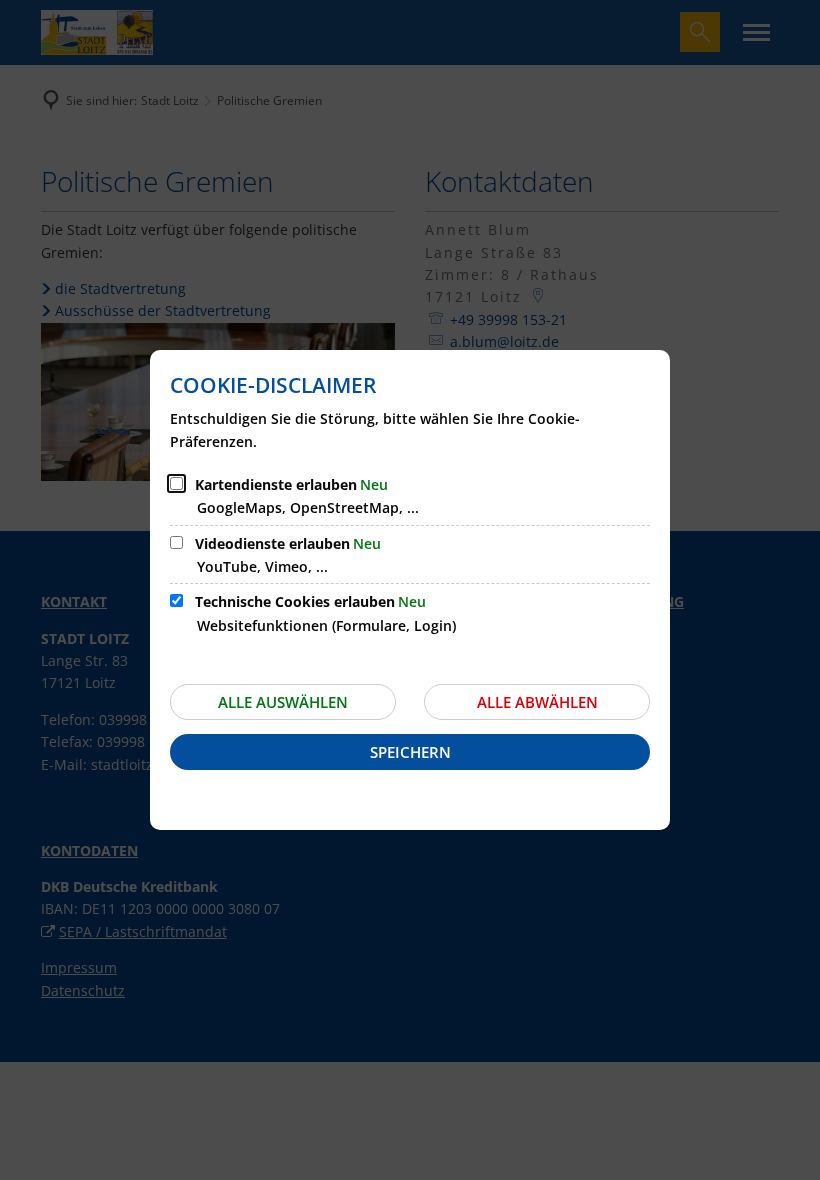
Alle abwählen (537, 702)
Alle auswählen (283, 702)
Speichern (410, 752)
